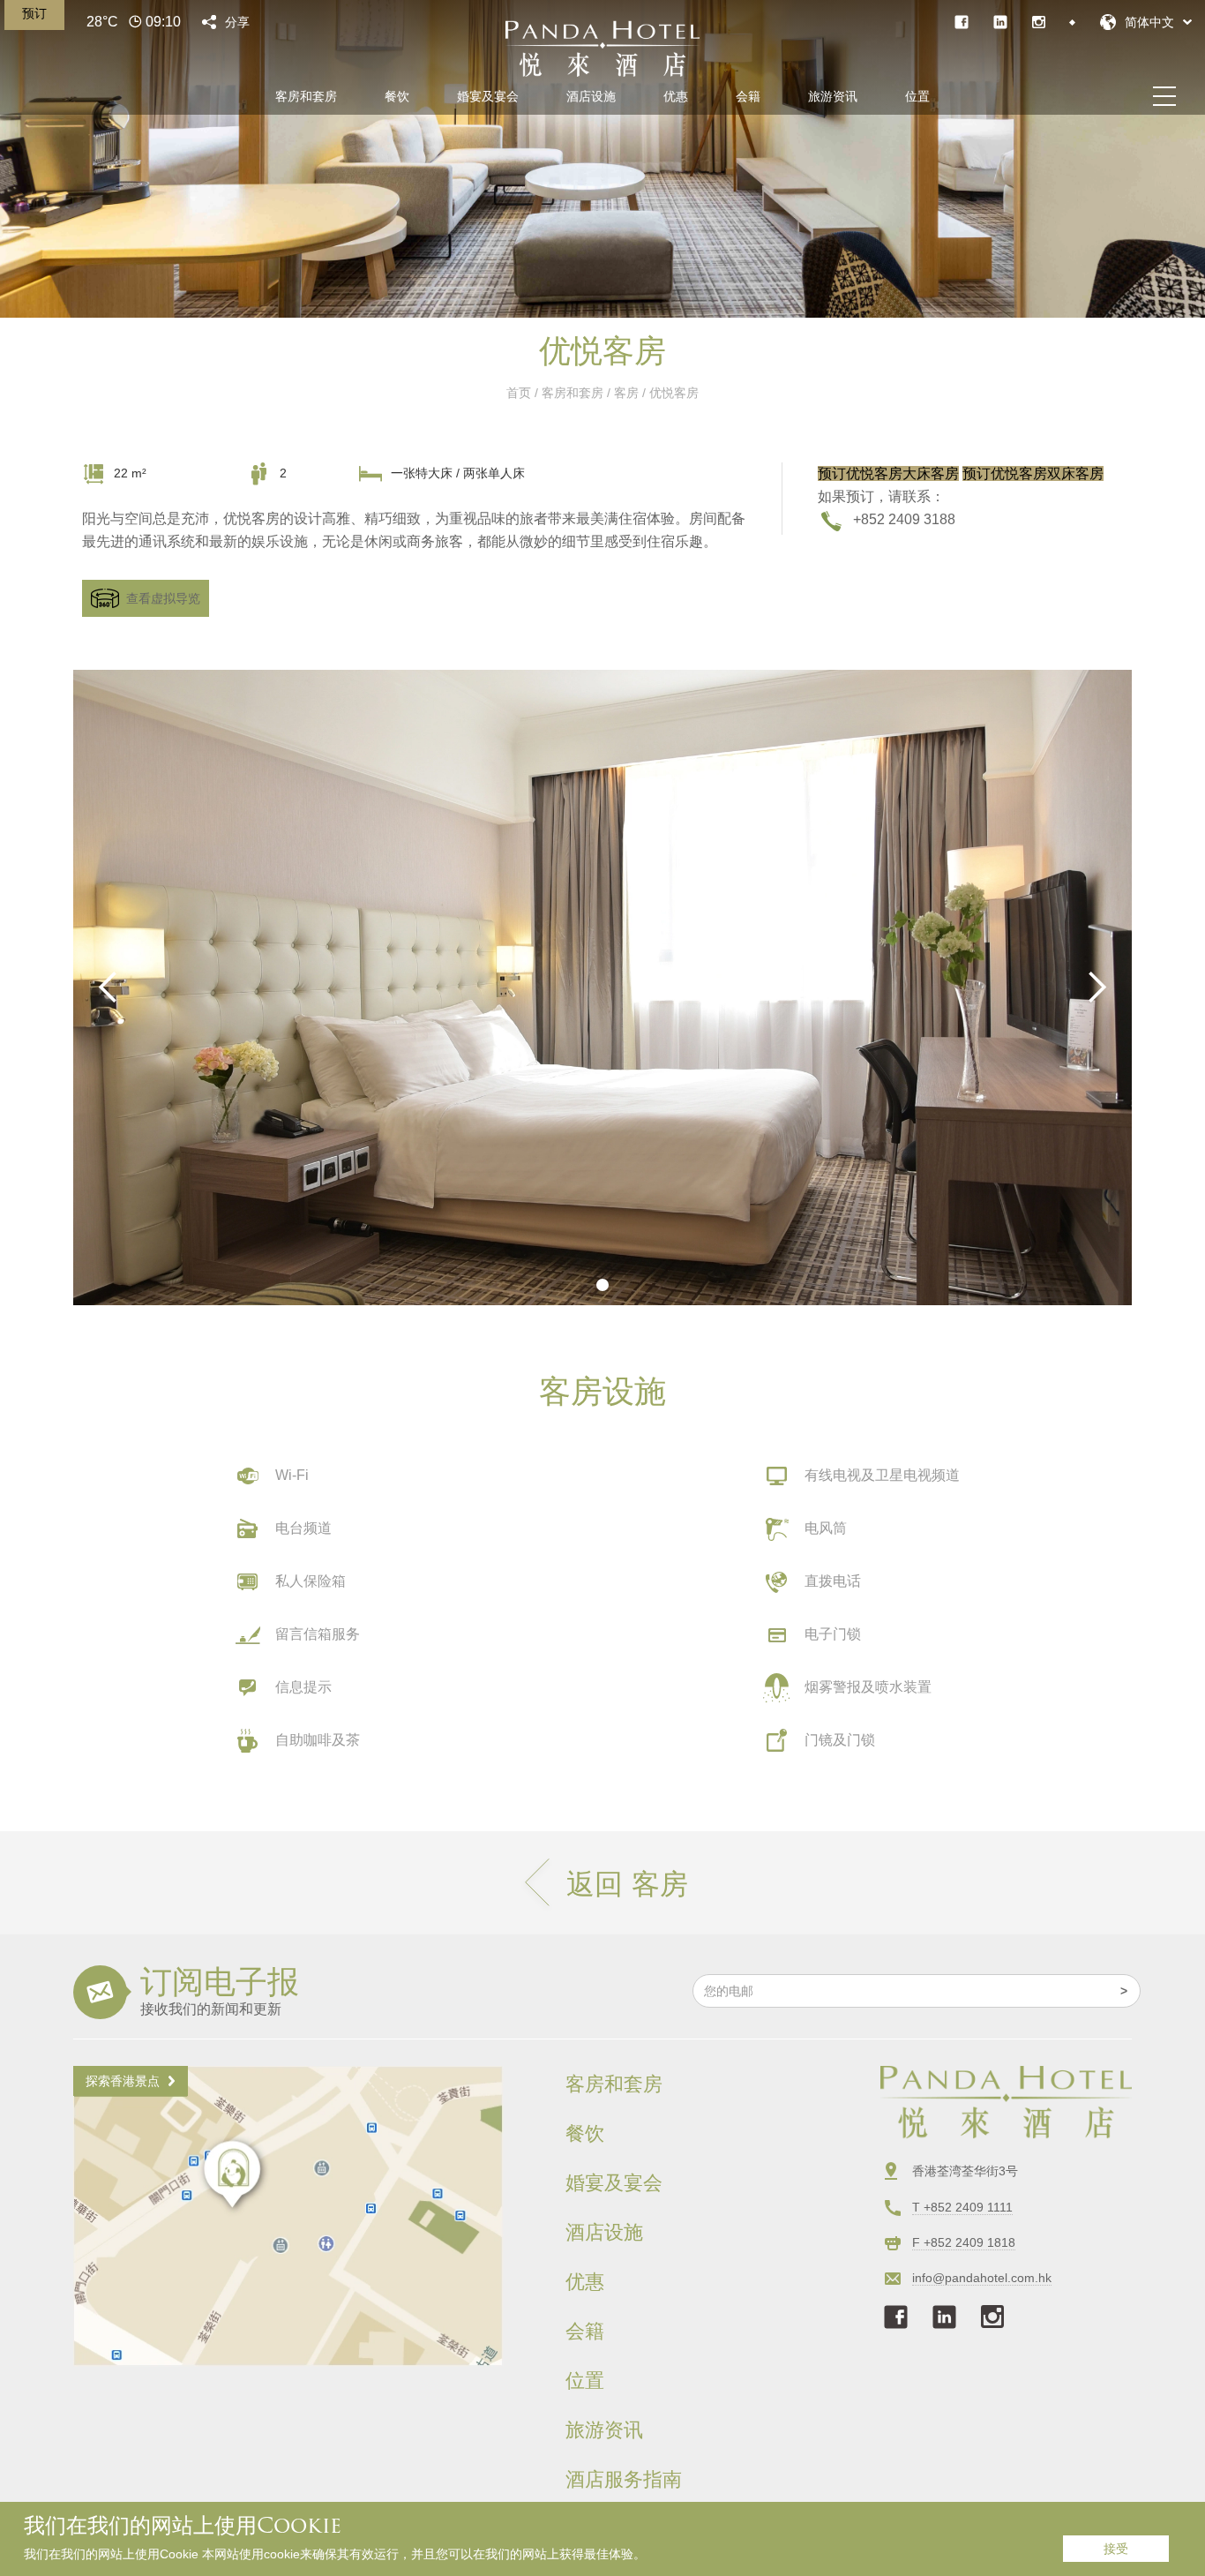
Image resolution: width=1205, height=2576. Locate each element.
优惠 (676, 96)
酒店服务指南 (624, 2480)
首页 (519, 393)
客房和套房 (306, 96)
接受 (1116, 2549)
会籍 (748, 96)
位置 (917, 96)
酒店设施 (591, 96)
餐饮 (397, 96)
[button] (1146, 22)
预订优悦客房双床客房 (1033, 473)
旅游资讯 (833, 96)
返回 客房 (627, 1884)
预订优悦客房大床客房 (888, 473)
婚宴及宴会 (488, 96)
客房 (626, 393)
